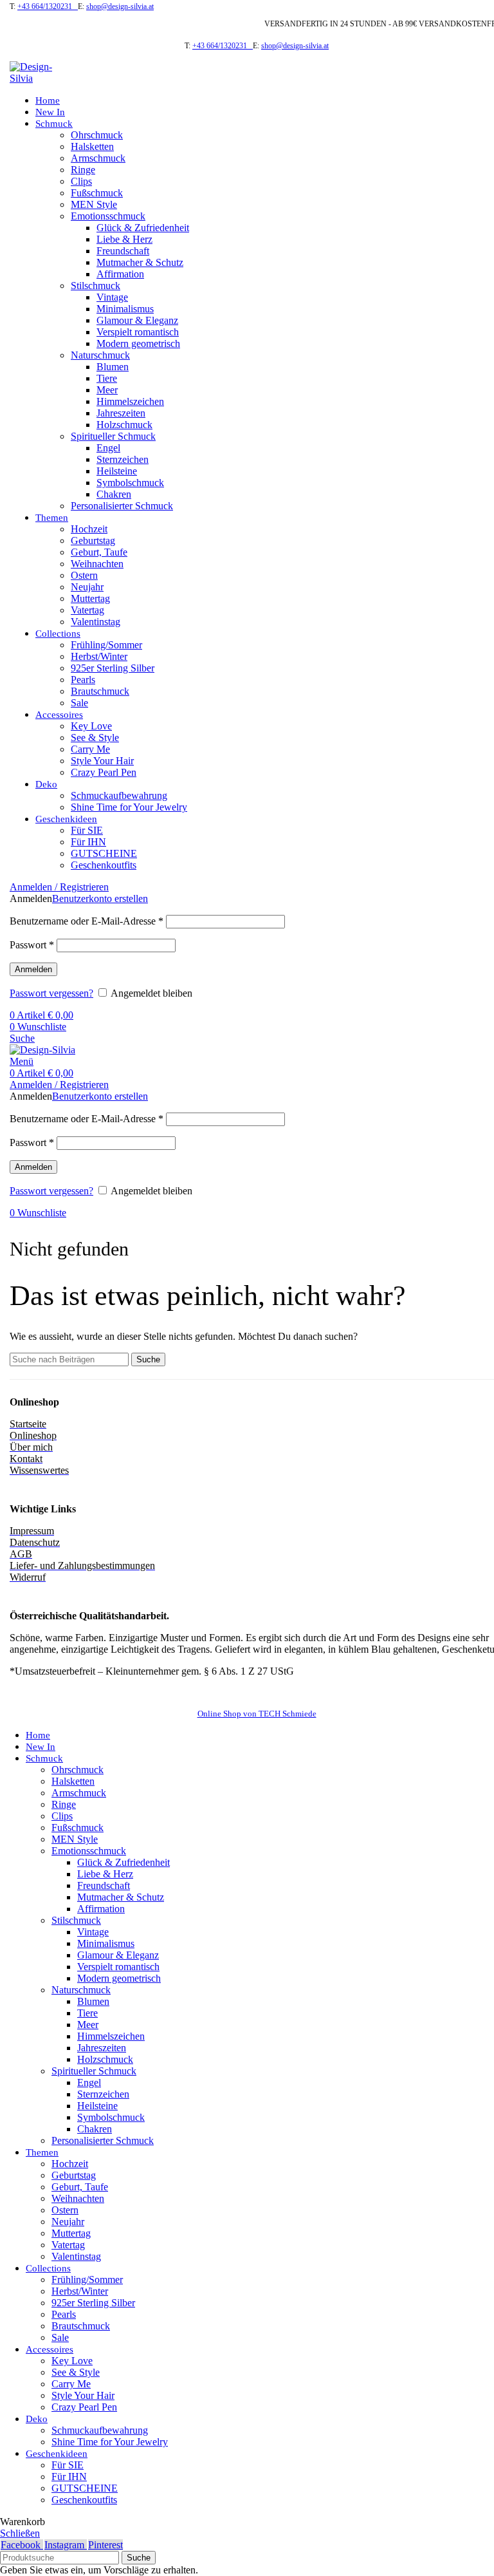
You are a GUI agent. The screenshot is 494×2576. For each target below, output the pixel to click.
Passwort (32, 945)
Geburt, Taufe (99, 552)
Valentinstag (96, 622)
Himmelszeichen (130, 401)
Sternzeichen (123, 459)
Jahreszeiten (121, 413)
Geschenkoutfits (104, 865)
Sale (79, 703)
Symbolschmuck (130, 483)
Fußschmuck (97, 193)
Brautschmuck (100, 691)
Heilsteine (117, 471)
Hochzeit (89, 529)
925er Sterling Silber (113, 668)
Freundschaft (123, 251)
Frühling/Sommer (106, 645)
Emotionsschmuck (108, 216)
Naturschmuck (100, 355)
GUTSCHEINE (104, 853)
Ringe (83, 170)
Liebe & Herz (124, 239)
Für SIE (87, 830)
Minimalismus (125, 309)
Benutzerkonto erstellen (100, 898)
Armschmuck (98, 158)
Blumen (113, 367)
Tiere (107, 378)
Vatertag (87, 610)
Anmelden (33, 969)
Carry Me (90, 749)
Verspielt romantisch (138, 332)
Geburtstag (93, 541)
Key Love (91, 726)
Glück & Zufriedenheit (143, 228)
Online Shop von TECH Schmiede (257, 1714)
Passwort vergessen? (51, 993)
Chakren (114, 494)
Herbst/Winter (99, 656)
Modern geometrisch (138, 343)
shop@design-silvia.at (120, 6)
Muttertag (90, 598)
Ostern (84, 575)
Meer (107, 390)
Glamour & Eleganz (137, 320)
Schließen (20, 2533)
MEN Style (94, 204)
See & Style (95, 738)
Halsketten (92, 146)
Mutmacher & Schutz (140, 262)
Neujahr (87, 587)
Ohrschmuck (97, 135)
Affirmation (120, 274)
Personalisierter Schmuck (122, 506)
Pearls (83, 680)
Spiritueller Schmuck (113, 436)
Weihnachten (97, 564)
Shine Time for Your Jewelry (129, 807)
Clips (81, 181)
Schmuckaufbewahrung (119, 795)
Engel (108, 448)
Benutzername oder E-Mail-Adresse (87, 921)
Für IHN (88, 842)
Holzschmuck (124, 425)
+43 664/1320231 (48, 6)
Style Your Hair (102, 761)
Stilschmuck (96, 286)
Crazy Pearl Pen (104, 772)
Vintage (112, 297)
